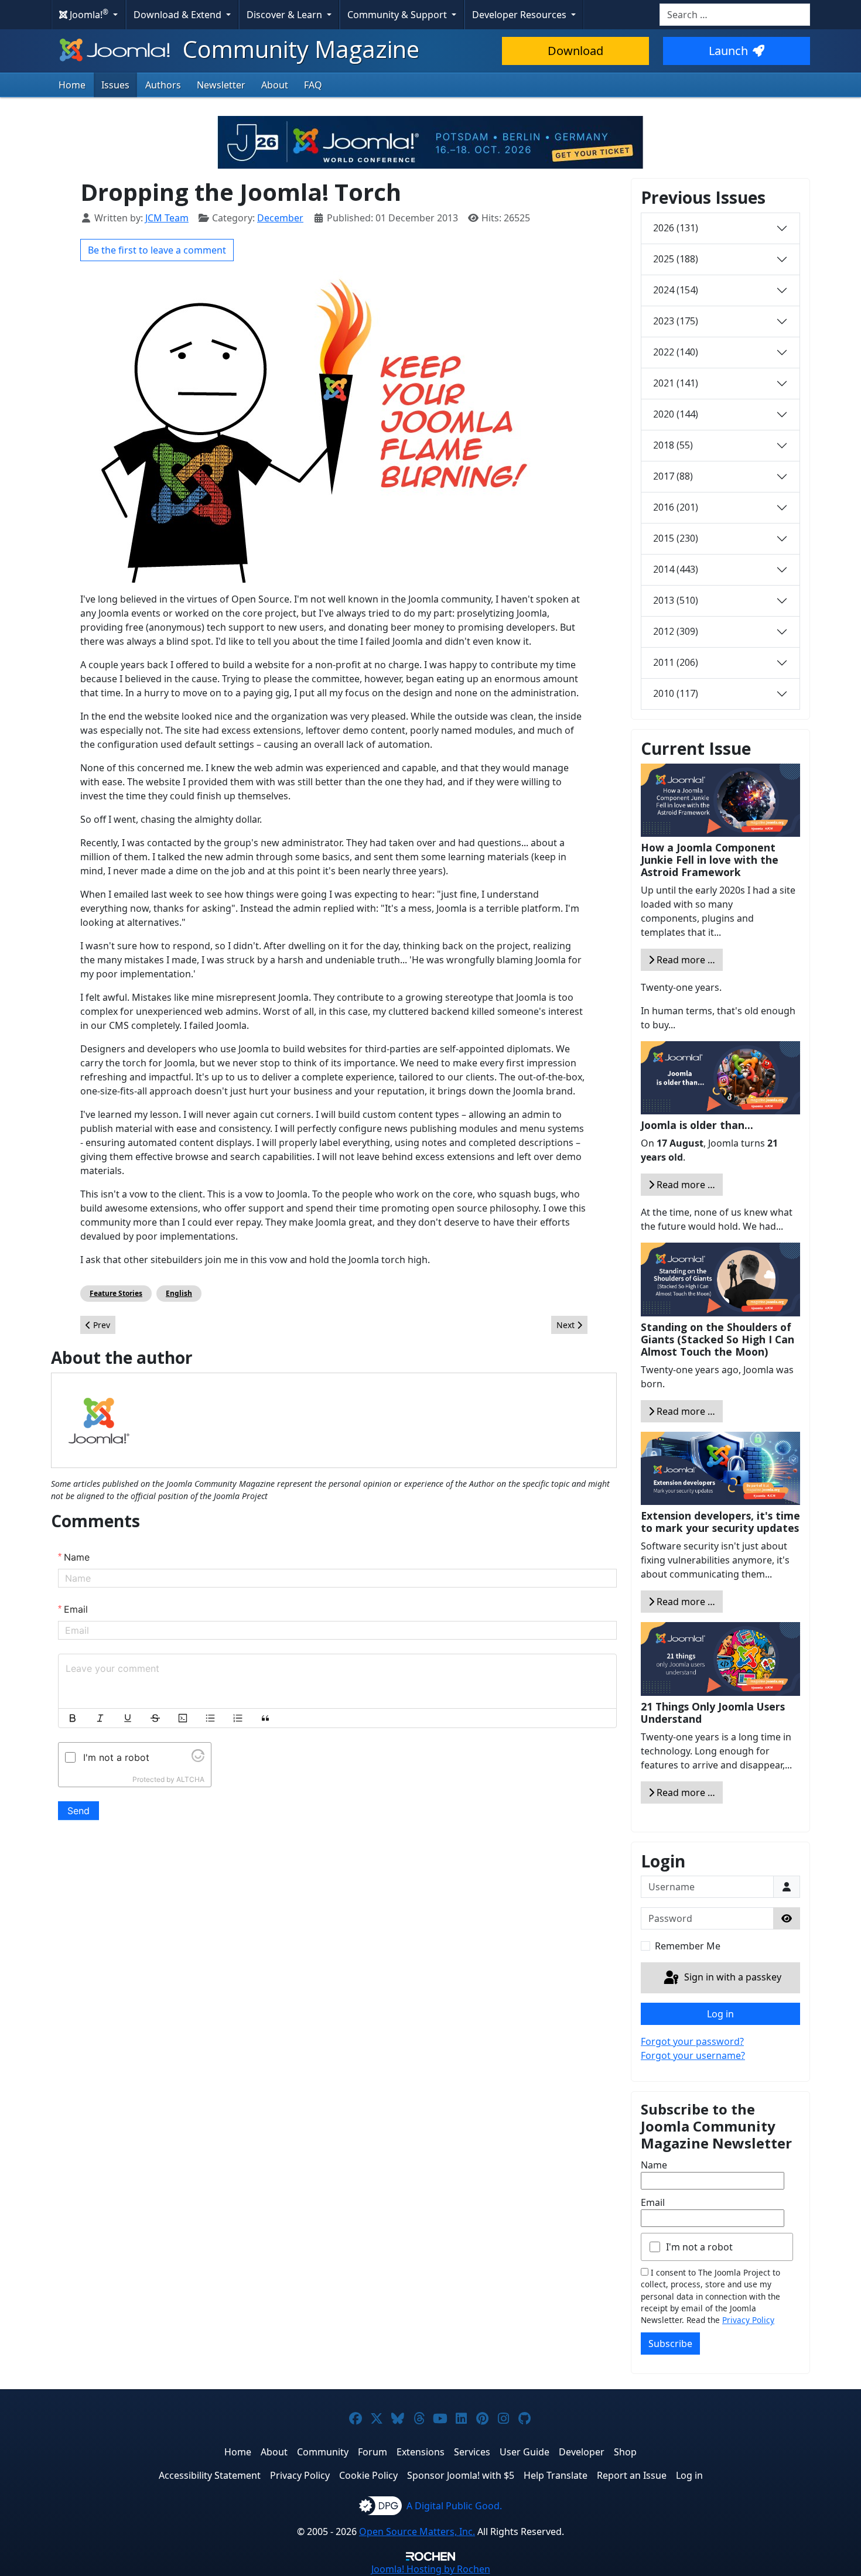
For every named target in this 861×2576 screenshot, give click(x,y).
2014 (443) (676, 569)
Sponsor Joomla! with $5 (461, 2475)
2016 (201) (676, 507)
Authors (163, 85)
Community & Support (398, 15)
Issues (115, 85)
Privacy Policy (748, 2320)
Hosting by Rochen (431, 2569)
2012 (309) (676, 631)
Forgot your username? (693, 2055)
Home (72, 85)
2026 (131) (676, 228)
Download (575, 51)
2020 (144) (676, 414)
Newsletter (221, 85)
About (275, 85)
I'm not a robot (699, 2247)
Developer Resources (520, 15)
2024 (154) (676, 290)
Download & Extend (179, 15)
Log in (720, 2014)
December (280, 218)
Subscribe (670, 2344)
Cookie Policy (368, 2475)
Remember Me (688, 1946)
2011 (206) (676, 662)
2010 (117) (676, 693)
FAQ (313, 85)
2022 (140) (676, 352)
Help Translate (556, 2475)
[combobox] (735, 15)
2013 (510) (676, 600)
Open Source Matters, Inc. (417, 2531)
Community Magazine (298, 49)
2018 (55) (673, 445)
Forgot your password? (692, 2041)
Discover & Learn (286, 15)
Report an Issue (632, 2475)
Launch (728, 51)
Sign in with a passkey (732, 1977)
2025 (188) (676, 259)
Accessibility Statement (210, 2475)
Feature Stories (116, 1293)
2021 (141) (676, 383)
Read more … (685, 960)
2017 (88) (673, 476)
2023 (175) (676, 321)
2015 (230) (676, 538)
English (179, 1293)
